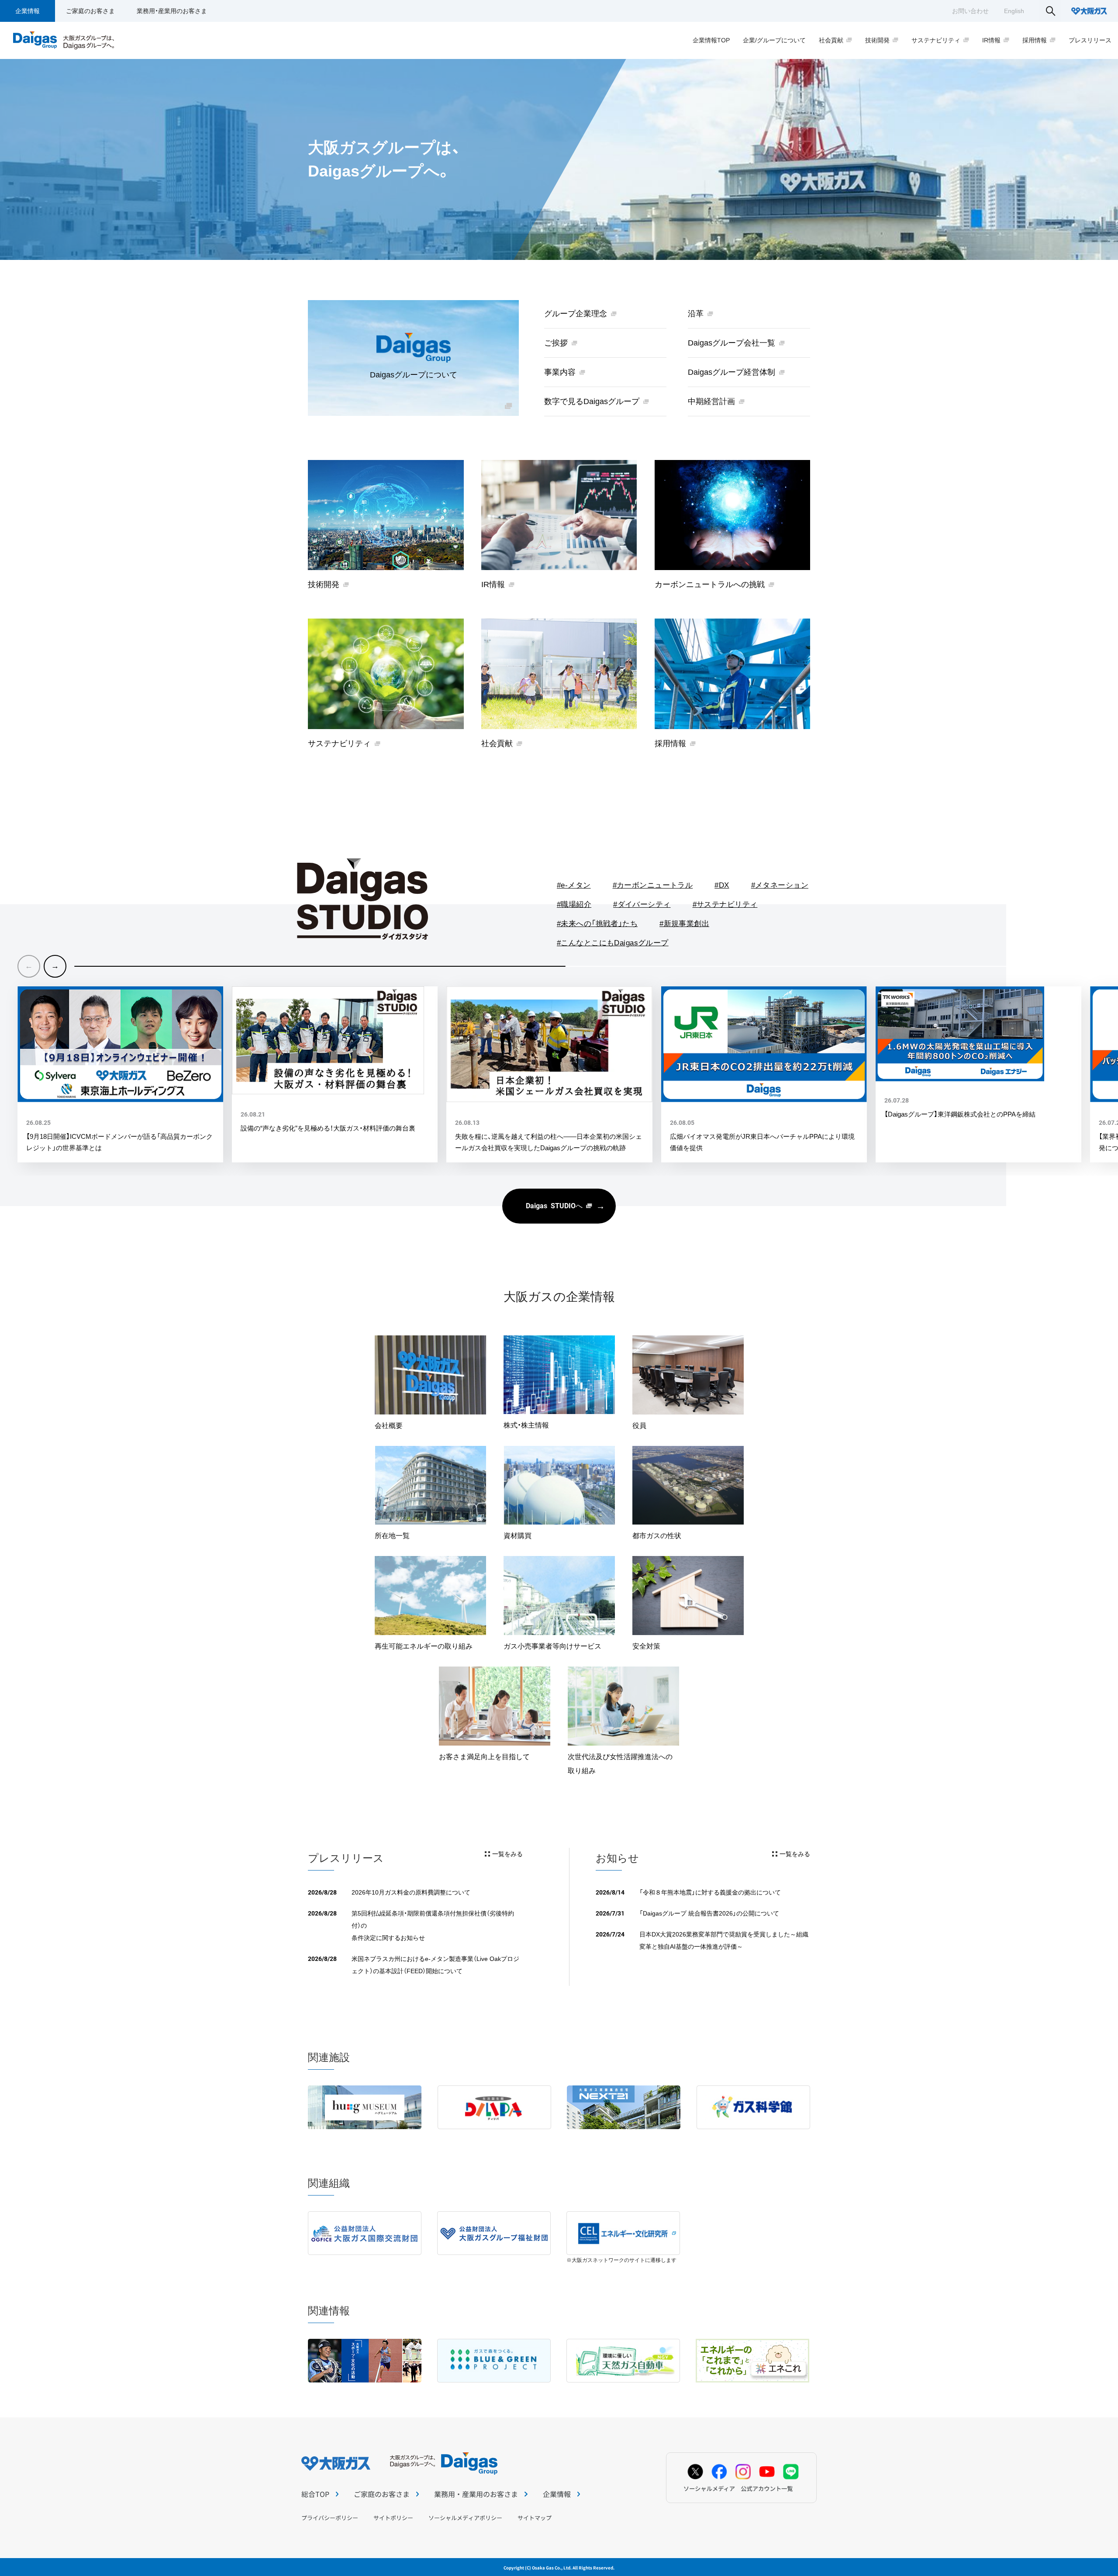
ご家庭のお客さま (90, 11)
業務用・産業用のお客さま (172, 11)
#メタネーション (780, 885)
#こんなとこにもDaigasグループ (613, 943)
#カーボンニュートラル (653, 885)
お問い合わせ (970, 11)
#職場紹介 (574, 904)
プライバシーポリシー (330, 2518)
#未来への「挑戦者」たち (597, 924)
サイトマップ (535, 2518)
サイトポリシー (393, 2518)
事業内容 (560, 372)
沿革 (696, 314)
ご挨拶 (556, 343)
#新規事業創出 (684, 924)
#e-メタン (574, 885)
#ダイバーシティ (642, 904)
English (1014, 11)
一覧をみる (507, 1854)
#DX (722, 885)
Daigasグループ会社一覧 (732, 343)
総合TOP (315, 2494)
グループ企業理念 (576, 314)
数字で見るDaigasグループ (592, 401)
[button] (55, 966)
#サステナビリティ (725, 904)
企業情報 (28, 11)
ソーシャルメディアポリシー (465, 2518)
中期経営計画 (711, 401)
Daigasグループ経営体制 (732, 372)
